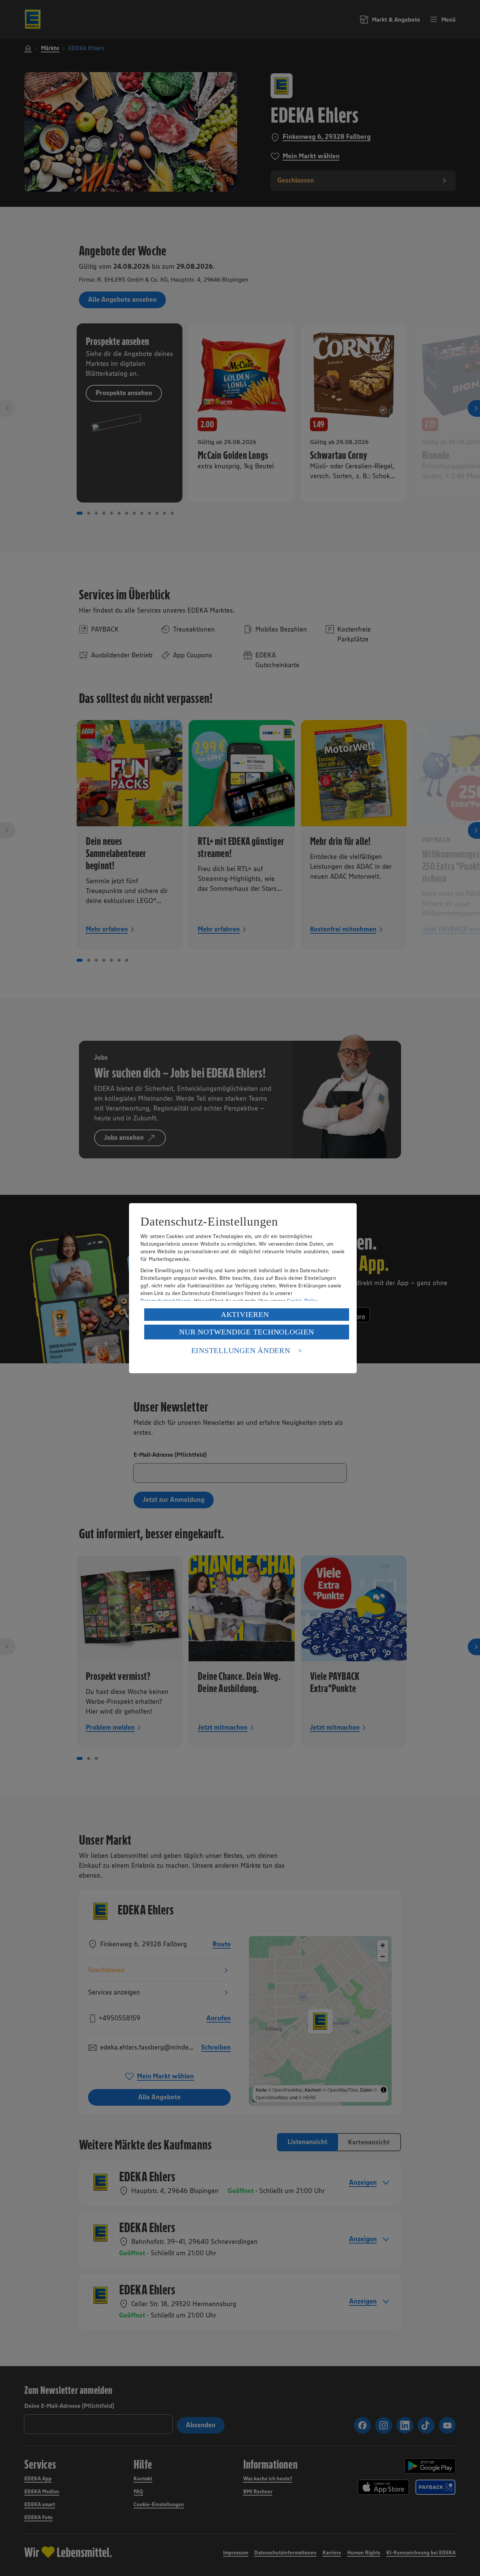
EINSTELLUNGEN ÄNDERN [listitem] (241, 1350)
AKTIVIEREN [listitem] (245, 1314)
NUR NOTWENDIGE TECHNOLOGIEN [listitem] (246, 1332)
